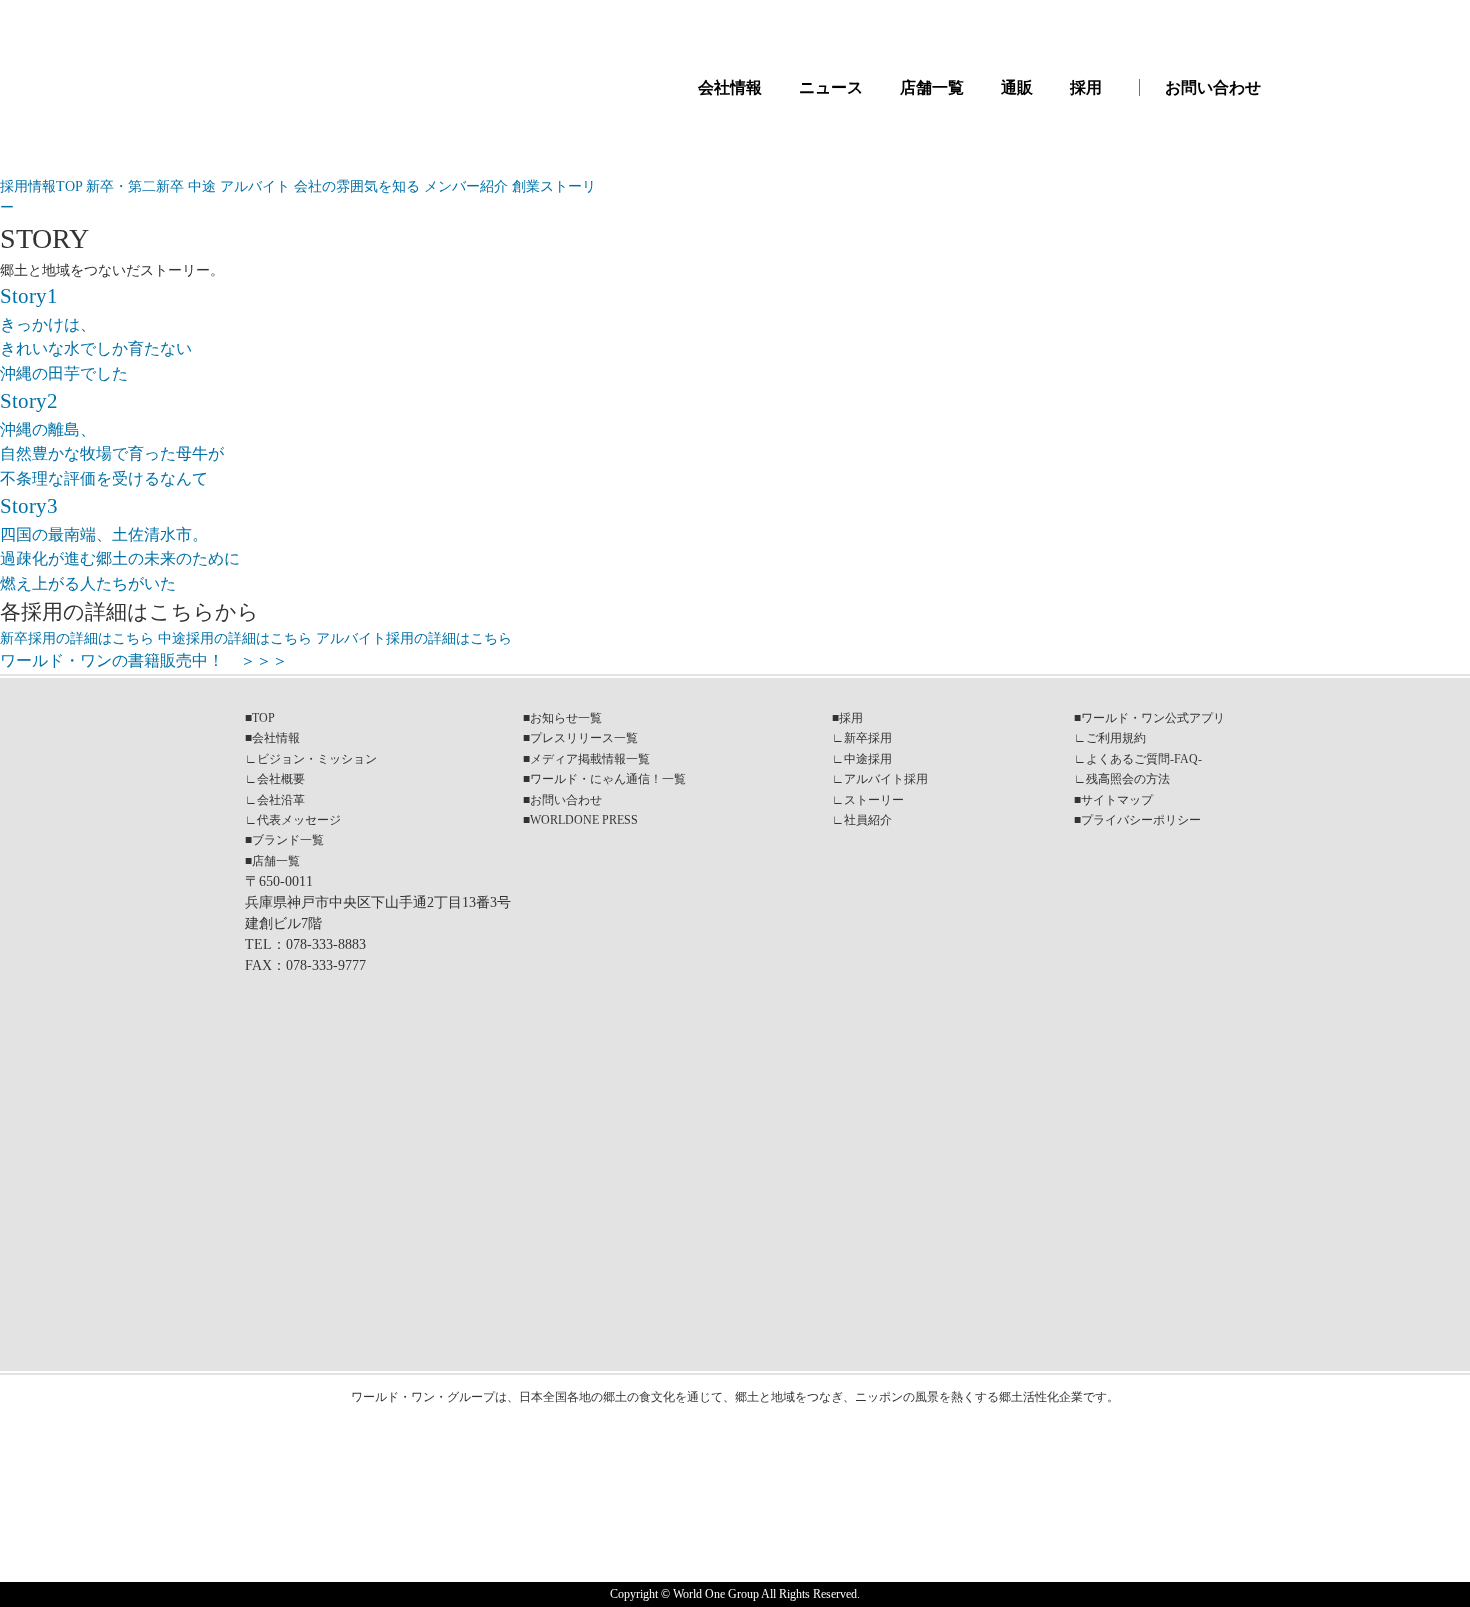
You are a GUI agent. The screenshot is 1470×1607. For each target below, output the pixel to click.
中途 (204, 186)
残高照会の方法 (1128, 779)
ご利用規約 (1116, 738)
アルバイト (257, 186)
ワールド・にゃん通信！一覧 (608, 779)
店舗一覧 (932, 87)
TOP (263, 718)
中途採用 (868, 759)
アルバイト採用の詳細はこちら (414, 638)
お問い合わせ (1213, 87)
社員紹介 (868, 820)
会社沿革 (281, 800)
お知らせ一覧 (566, 718)
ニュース (831, 87)
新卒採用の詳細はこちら (77, 638)
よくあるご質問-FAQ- (1144, 759)
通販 (1017, 87)
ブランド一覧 (288, 840)
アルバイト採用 (886, 779)
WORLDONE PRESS (584, 820)
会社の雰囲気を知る (359, 186)
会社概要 (281, 779)
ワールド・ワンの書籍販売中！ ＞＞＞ (144, 660)
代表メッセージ (299, 820)
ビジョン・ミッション (317, 759)
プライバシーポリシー (1141, 820)
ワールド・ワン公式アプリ (1153, 718)
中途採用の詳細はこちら (235, 638)
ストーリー (874, 800)
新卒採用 (868, 738)
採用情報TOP (43, 186)
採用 (1086, 87)
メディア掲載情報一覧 (590, 759)
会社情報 (730, 87)
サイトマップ (1117, 800)
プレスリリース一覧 (584, 738)
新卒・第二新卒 (137, 186)
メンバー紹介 (468, 186)
